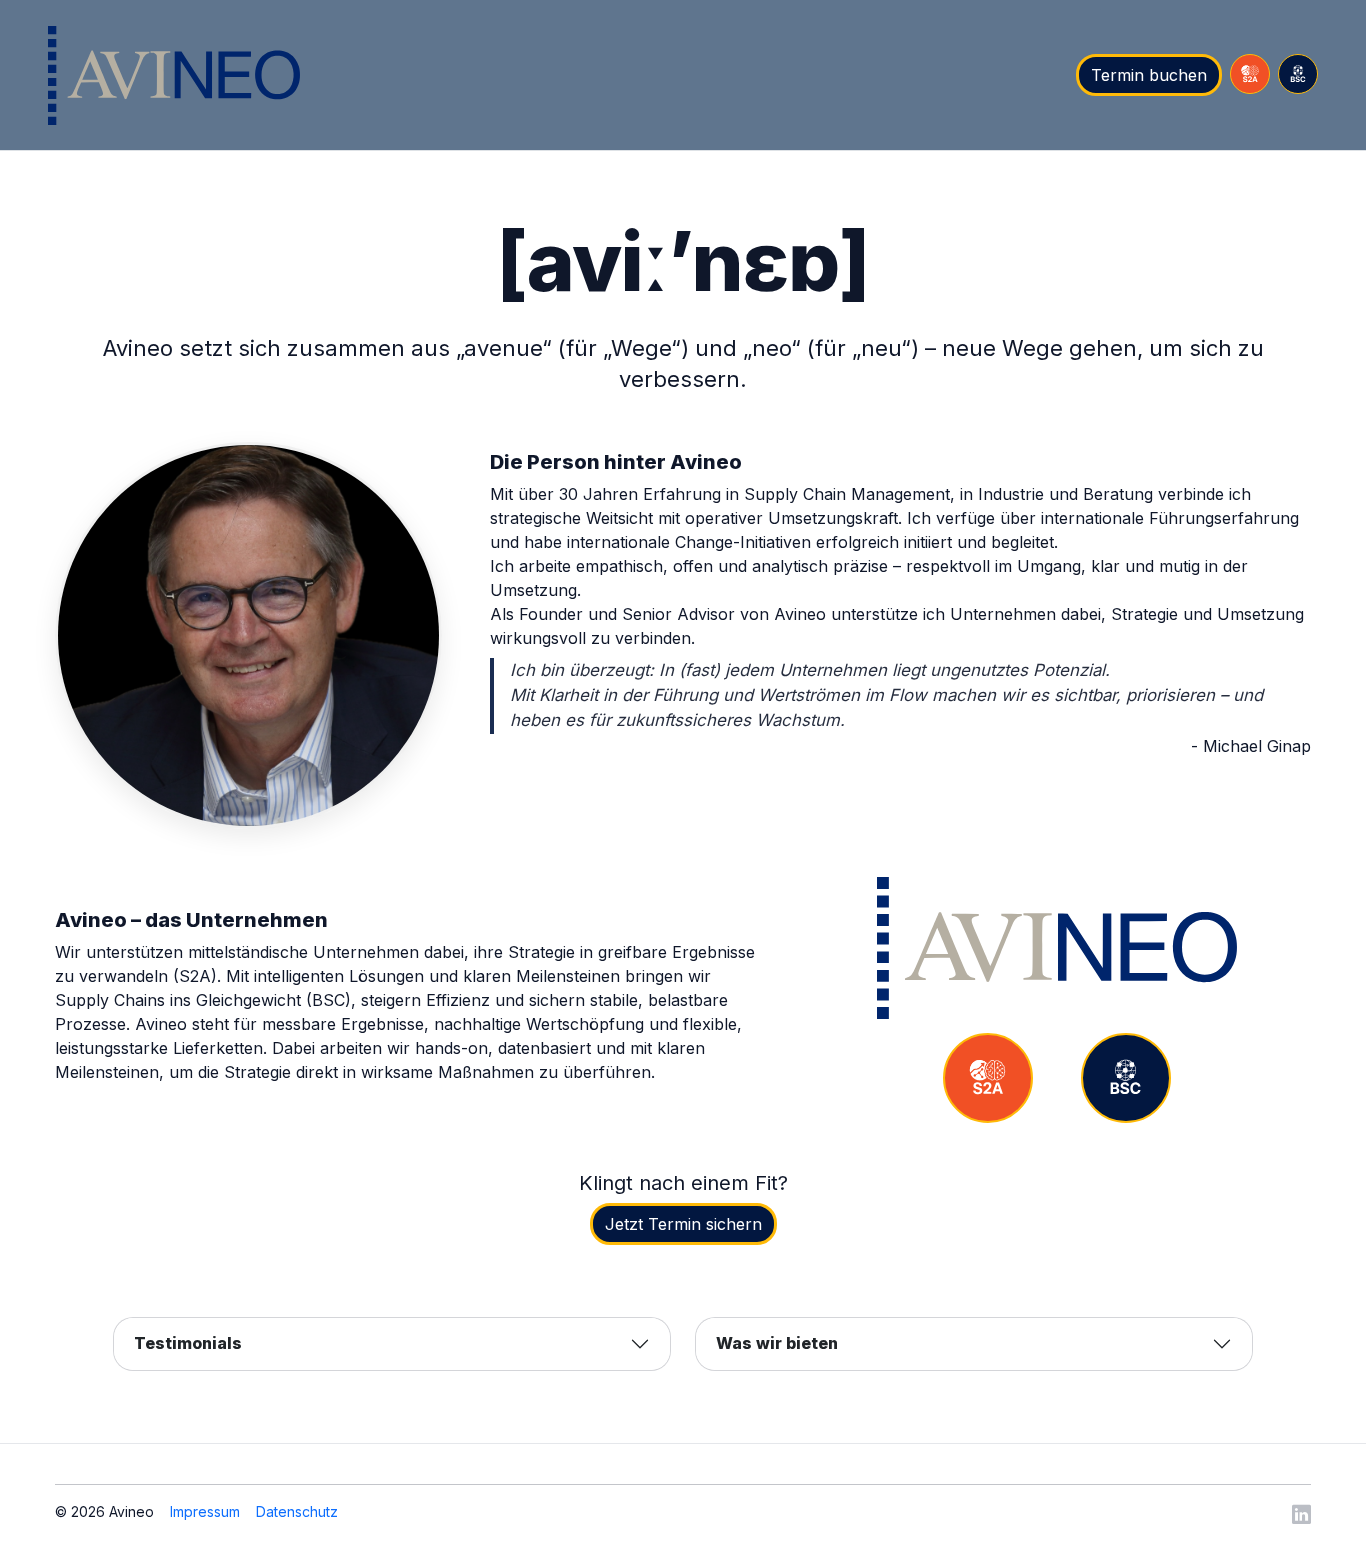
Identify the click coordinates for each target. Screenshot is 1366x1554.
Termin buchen (1149, 75)
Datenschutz (297, 1511)
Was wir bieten (777, 1343)
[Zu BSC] (1126, 1078)
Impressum (205, 1511)
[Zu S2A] (988, 1078)
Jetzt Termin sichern (683, 1224)
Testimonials (188, 1343)
